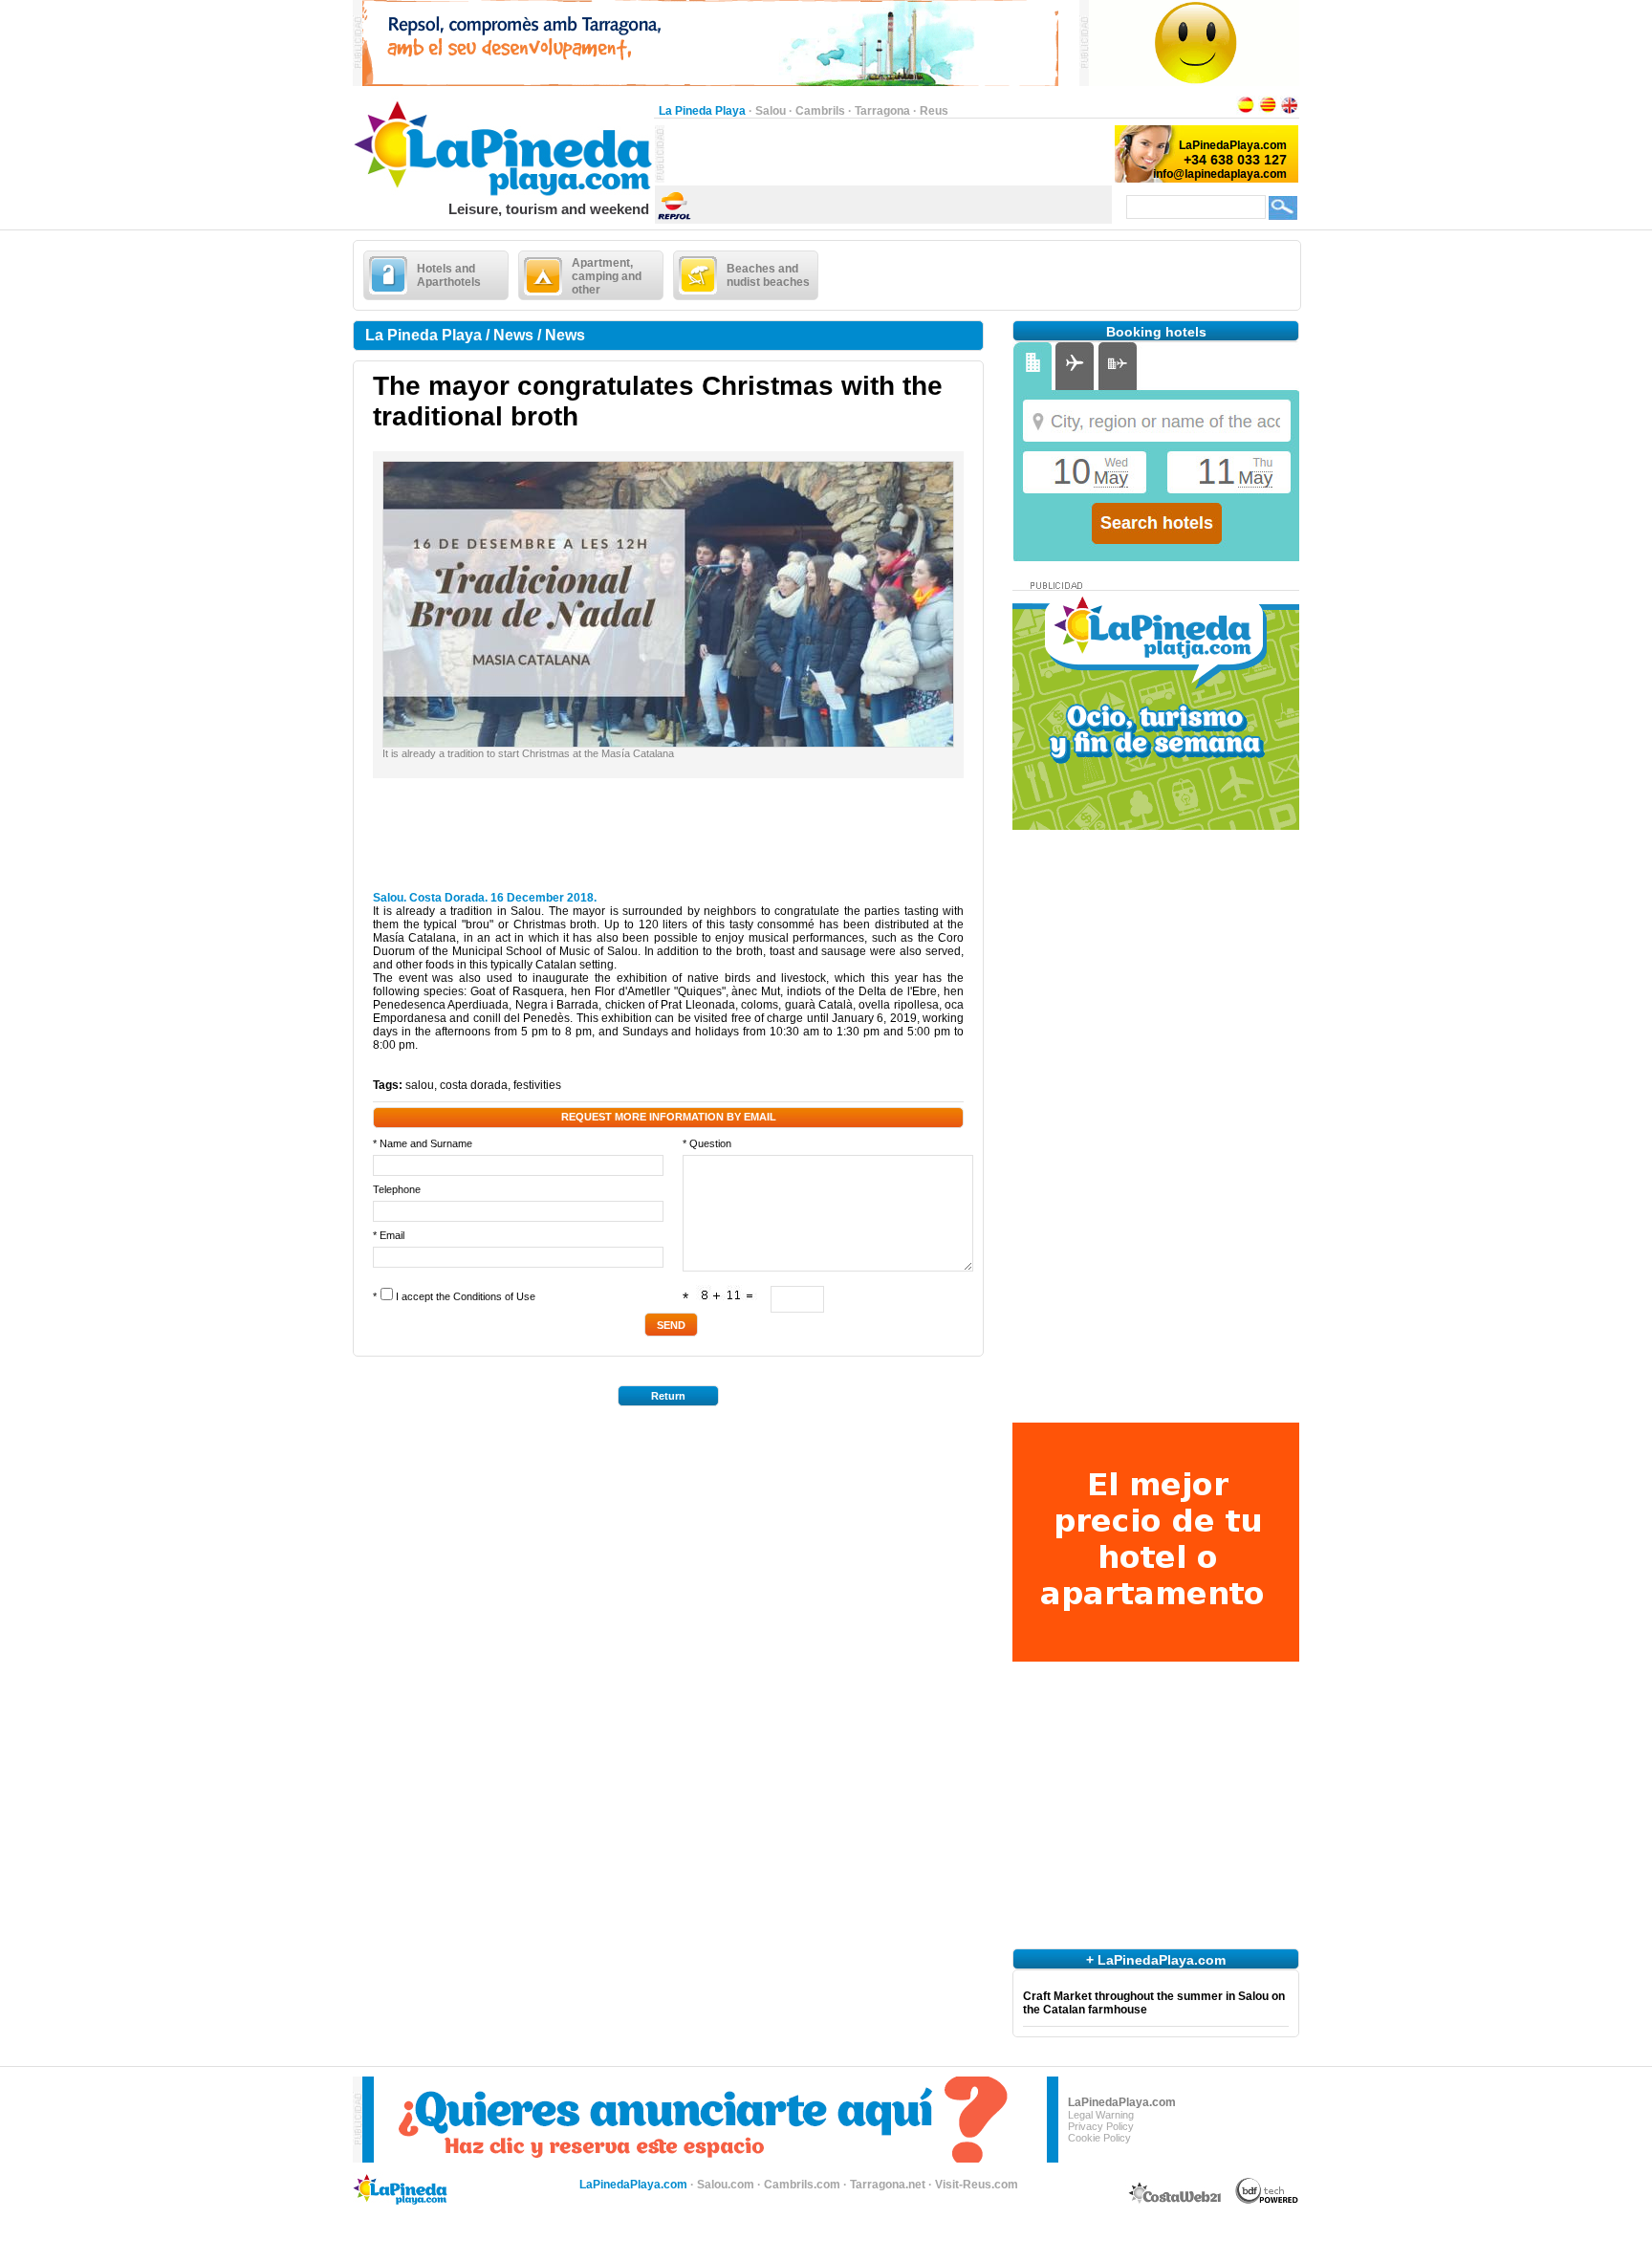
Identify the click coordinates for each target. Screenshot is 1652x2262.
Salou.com (726, 2185)
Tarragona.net (888, 2185)
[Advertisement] (888, 154)
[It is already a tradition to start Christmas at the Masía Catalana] (668, 743)
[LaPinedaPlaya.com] (503, 197)
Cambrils (820, 111)
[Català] (1268, 111)
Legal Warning (1101, 2115)
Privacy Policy (1101, 2126)
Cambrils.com (802, 2185)
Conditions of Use (494, 1296)
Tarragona (882, 111)
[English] (1290, 111)
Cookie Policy (1099, 2138)
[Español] (1246, 111)
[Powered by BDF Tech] (1267, 2201)
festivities (537, 1085)
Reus (934, 111)
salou (420, 1085)
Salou (771, 111)
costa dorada (474, 1085)
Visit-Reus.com (977, 2185)
